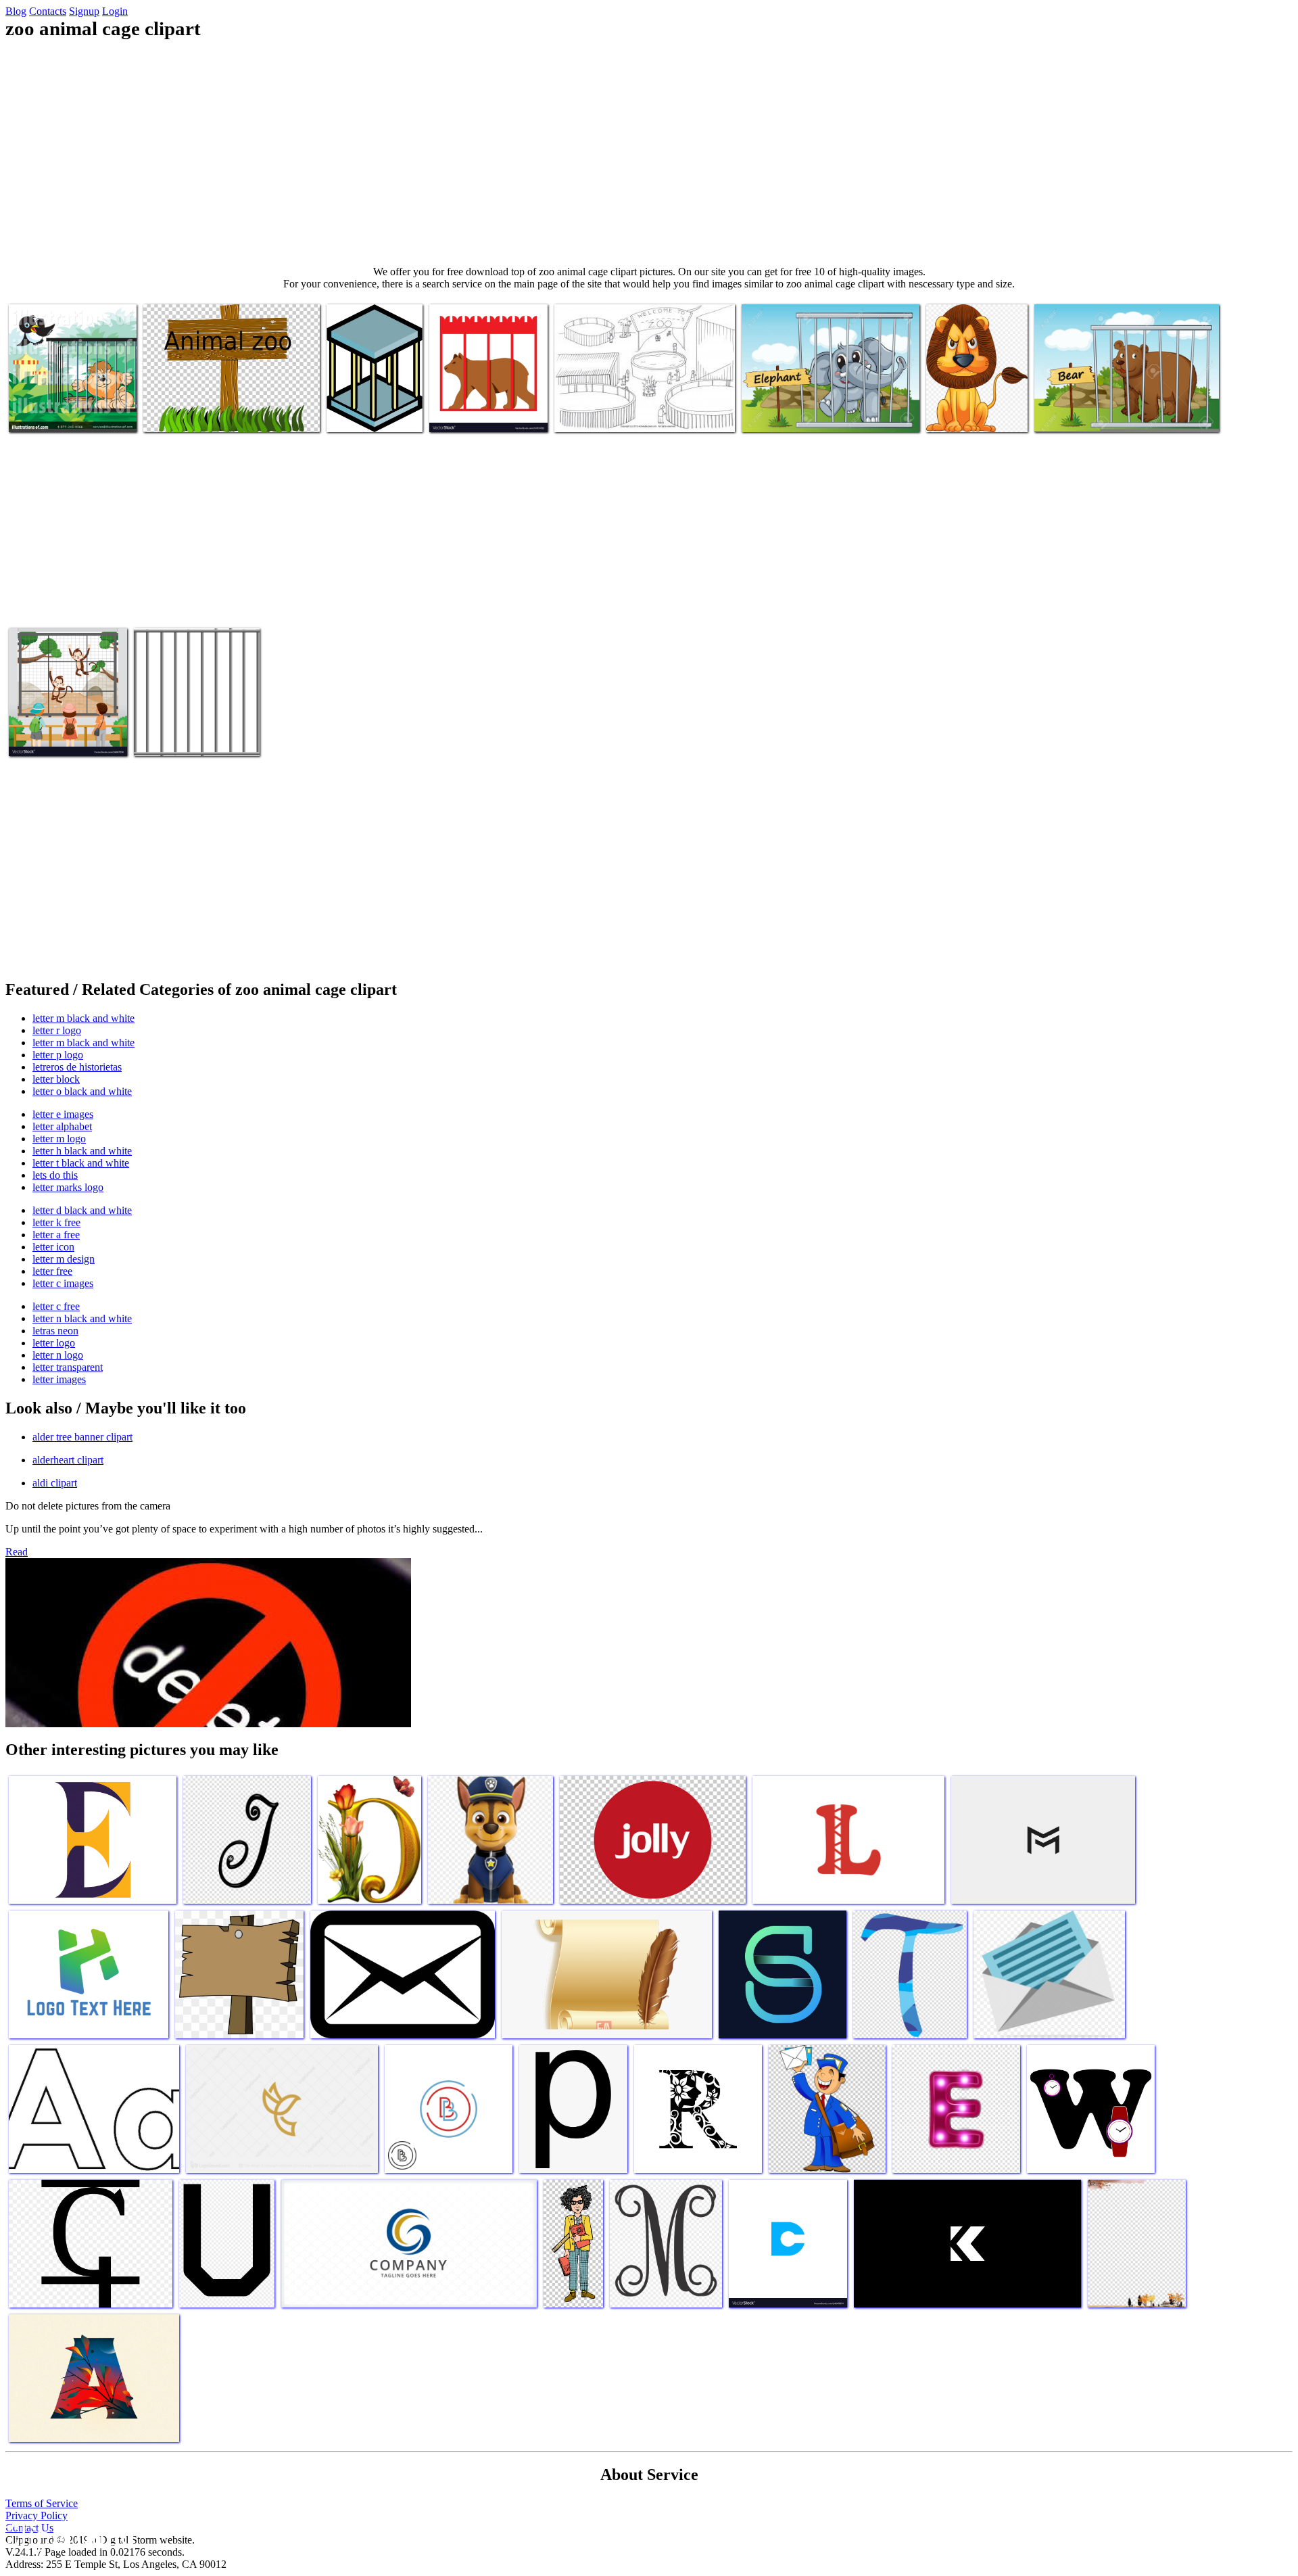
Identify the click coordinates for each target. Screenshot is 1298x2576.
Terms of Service (42, 2503)
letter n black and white (82, 1318)
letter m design (64, 1259)
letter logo (54, 1343)
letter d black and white (82, 1210)
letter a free (56, 1235)
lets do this (55, 1175)
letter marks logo (68, 1187)
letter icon (53, 1247)
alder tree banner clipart (82, 1437)
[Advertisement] (649, 153)
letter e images (63, 1114)
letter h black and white (82, 1151)
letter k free (56, 1222)
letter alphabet (62, 1126)
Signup (84, 11)
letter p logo (58, 1055)
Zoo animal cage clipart (57, 414)
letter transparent (68, 1367)
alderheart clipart (68, 1460)
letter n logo (58, 1355)
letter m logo (59, 1139)
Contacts (48, 11)
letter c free (56, 1306)
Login (115, 11)
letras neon (55, 1331)
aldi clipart (55, 1483)
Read (17, 1552)
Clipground (68, 2535)
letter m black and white (83, 1018)
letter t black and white (81, 1163)
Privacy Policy (37, 2515)
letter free (52, 1271)
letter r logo (57, 1030)
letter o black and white (82, 1091)
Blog (16, 11)
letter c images (63, 1283)
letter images (59, 1379)
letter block (56, 1079)
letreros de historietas (77, 1067)
